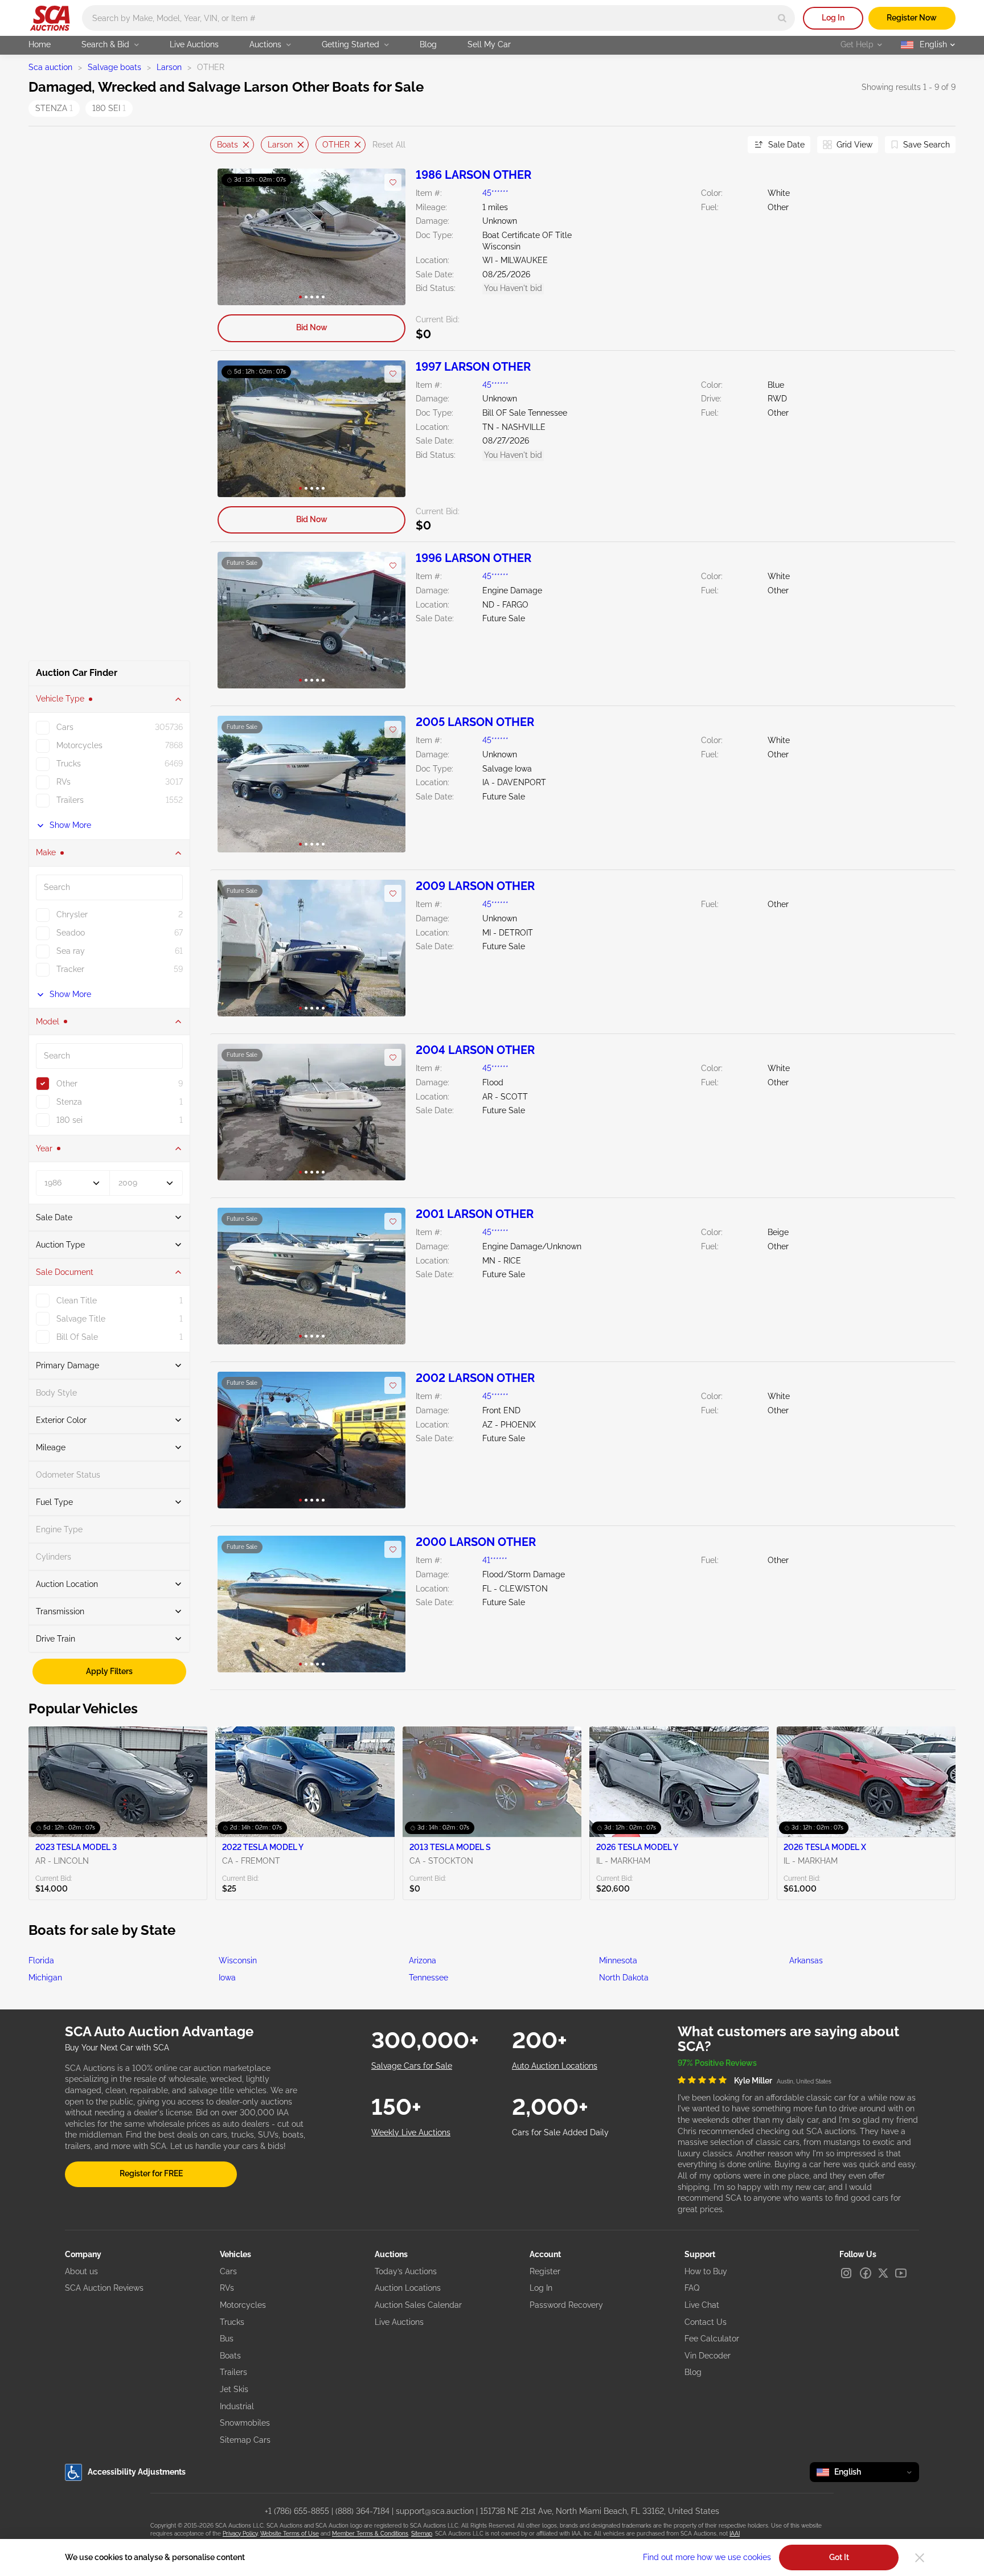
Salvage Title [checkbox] (81, 1319)
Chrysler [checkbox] (72, 914)
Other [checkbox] (67, 1084)
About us (81, 2271)
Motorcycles (243, 2305)
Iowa (227, 1978)
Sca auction (50, 67)
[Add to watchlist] (393, 182)
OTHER (336, 144)
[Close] (920, 2558)
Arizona (423, 1960)
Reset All (389, 145)
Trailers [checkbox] (70, 800)
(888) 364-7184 (362, 2511)
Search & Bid (105, 44)
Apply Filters (109, 1671)
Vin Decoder (708, 2356)
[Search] (782, 18)
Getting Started (350, 44)
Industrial (237, 2406)
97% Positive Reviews (717, 2063)
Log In (833, 18)
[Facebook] (866, 2273)
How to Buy (706, 2271)
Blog (428, 44)
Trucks (232, 2322)
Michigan (45, 1978)
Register (545, 2271)
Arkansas (806, 1960)
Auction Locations (408, 2288)
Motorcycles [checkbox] (79, 745)
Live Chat (702, 2305)
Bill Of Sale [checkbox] (77, 1337)
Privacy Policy (240, 2534)
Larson (169, 67)
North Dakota (624, 1978)
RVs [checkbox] (63, 782)
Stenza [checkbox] (69, 1102)
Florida (41, 1960)
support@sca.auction (435, 2511)
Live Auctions (194, 44)
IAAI (735, 2534)
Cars (228, 2271)
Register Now (912, 18)
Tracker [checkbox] (70, 969)
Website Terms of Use (290, 2534)
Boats (227, 144)
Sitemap (422, 2534)
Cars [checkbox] (65, 727)
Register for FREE (151, 2173)
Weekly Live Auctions (411, 2132)
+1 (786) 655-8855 (297, 2511)
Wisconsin (238, 1960)
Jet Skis (234, 2389)
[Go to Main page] (50, 18)
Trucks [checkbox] (69, 764)
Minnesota (618, 1960)
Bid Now (312, 327)
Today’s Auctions (406, 2271)
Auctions (265, 44)
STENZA (54, 108)
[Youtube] (901, 2273)
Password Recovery (566, 2305)
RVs (227, 2288)
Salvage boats (114, 67)
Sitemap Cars (245, 2440)
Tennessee (429, 1978)
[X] (883, 2273)
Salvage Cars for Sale (412, 2066)
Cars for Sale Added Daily (560, 2132)
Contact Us (706, 2322)
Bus (227, 2339)
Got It (839, 2557)
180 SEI (109, 108)
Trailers (233, 2372)
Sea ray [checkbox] (71, 951)
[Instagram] (846, 2273)
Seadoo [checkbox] (71, 933)
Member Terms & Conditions (370, 2534)
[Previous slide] (219, 145)
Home (40, 44)
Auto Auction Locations (555, 2066)
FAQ (692, 2288)
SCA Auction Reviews (104, 2288)
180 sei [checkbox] (69, 1120)
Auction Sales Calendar (418, 2305)
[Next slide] (725, 145)
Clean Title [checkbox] (77, 1301)
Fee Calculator (712, 2339)
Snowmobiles (245, 2423)
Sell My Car (489, 44)
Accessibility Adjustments (137, 2472)
